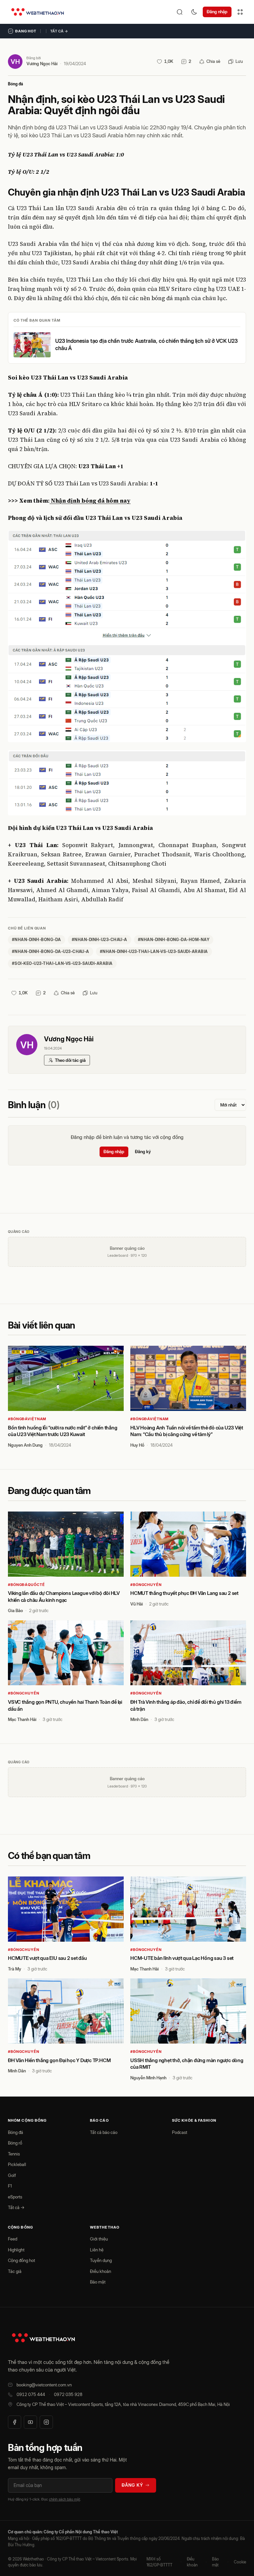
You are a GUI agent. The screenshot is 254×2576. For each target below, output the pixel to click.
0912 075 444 (31, 2394)
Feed (13, 2239)
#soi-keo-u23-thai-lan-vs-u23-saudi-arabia (62, 963)
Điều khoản (101, 2271)
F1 (10, 2186)
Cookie (240, 2562)
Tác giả (15, 2271)
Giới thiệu (99, 2239)
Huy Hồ (137, 1445)
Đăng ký (143, 1152)
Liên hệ (97, 2250)
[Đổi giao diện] (194, 12)
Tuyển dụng (101, 2260)
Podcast (180, 2132)
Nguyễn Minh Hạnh (148, 2078)
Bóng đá (16, 84)
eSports (15, 2197)
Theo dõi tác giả (70, 1060)
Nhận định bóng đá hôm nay (90, 501)
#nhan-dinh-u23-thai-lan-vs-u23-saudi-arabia (154, 951)
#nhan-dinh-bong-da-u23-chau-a (51, 951)
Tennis (14, 2154)
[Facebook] (15, 2422)
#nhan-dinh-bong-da (37, 940)
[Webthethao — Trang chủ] (38, 12)
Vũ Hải (137, 1604)
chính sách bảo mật (64, 2499)
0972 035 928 (68, 2394)
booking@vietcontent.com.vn (44, 2385)
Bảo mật (98, 2282)
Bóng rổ (15, 2143)
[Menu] (240, 12)
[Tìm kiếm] (180, 12)
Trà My (15, 1969)
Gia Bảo (15, 1610)
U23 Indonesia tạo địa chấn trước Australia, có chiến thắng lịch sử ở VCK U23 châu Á (147, 344)
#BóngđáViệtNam (27, 1419)
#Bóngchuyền (146, 1585)
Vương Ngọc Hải (42, 64)
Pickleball (17, 2164)
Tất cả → (59, 31)
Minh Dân (139, 1719)
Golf (12, 2175)
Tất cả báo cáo (104, 2132)
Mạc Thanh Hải (22, 1719)
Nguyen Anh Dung (25, 1445)
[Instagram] (46, 2422)
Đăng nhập (217, 12)
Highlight (16, 2250)
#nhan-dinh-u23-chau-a (100, 940)
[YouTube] (30, 2422)
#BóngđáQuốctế (26, 1585)
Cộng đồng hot (21, 2260)
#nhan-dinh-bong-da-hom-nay (174, 940)
